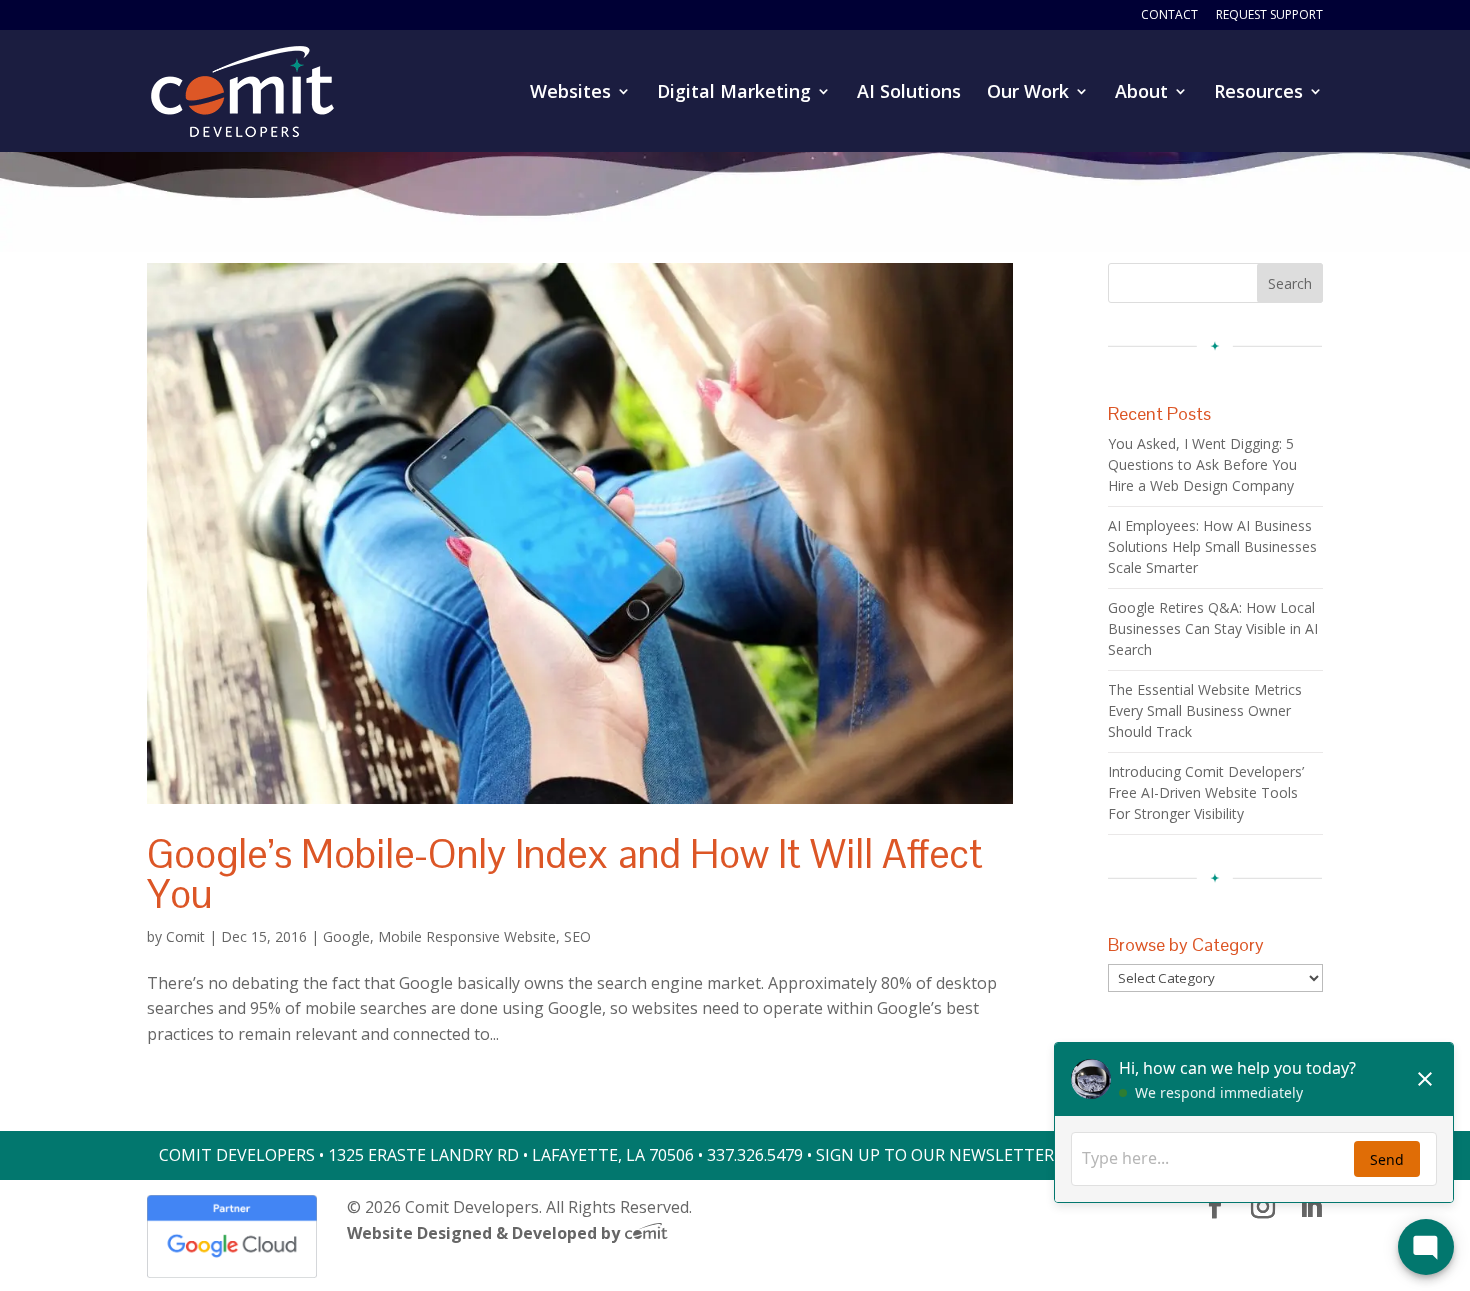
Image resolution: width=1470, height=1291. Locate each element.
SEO (577, 936)
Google (346, 936)
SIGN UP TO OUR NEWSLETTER (935, 1155)
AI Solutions (909, 93)
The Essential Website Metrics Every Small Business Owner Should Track (1205, 710)
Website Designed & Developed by (485, 1233)
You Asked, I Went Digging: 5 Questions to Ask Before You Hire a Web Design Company (1202, 464)
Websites (570, 93)
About (1141, 93)
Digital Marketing (734, 93)
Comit (185, 936)
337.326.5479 (755, 1155)
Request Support (1269, 16)
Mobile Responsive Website (467, 936)
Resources (1258, 93)
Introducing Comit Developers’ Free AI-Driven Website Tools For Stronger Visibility (1206, 792)
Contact (1169, 16)
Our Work (1028, 93)
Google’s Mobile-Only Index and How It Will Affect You (565, 874)
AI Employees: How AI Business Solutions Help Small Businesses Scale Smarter (1212, 546)
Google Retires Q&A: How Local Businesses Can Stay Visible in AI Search (1213, 628)
